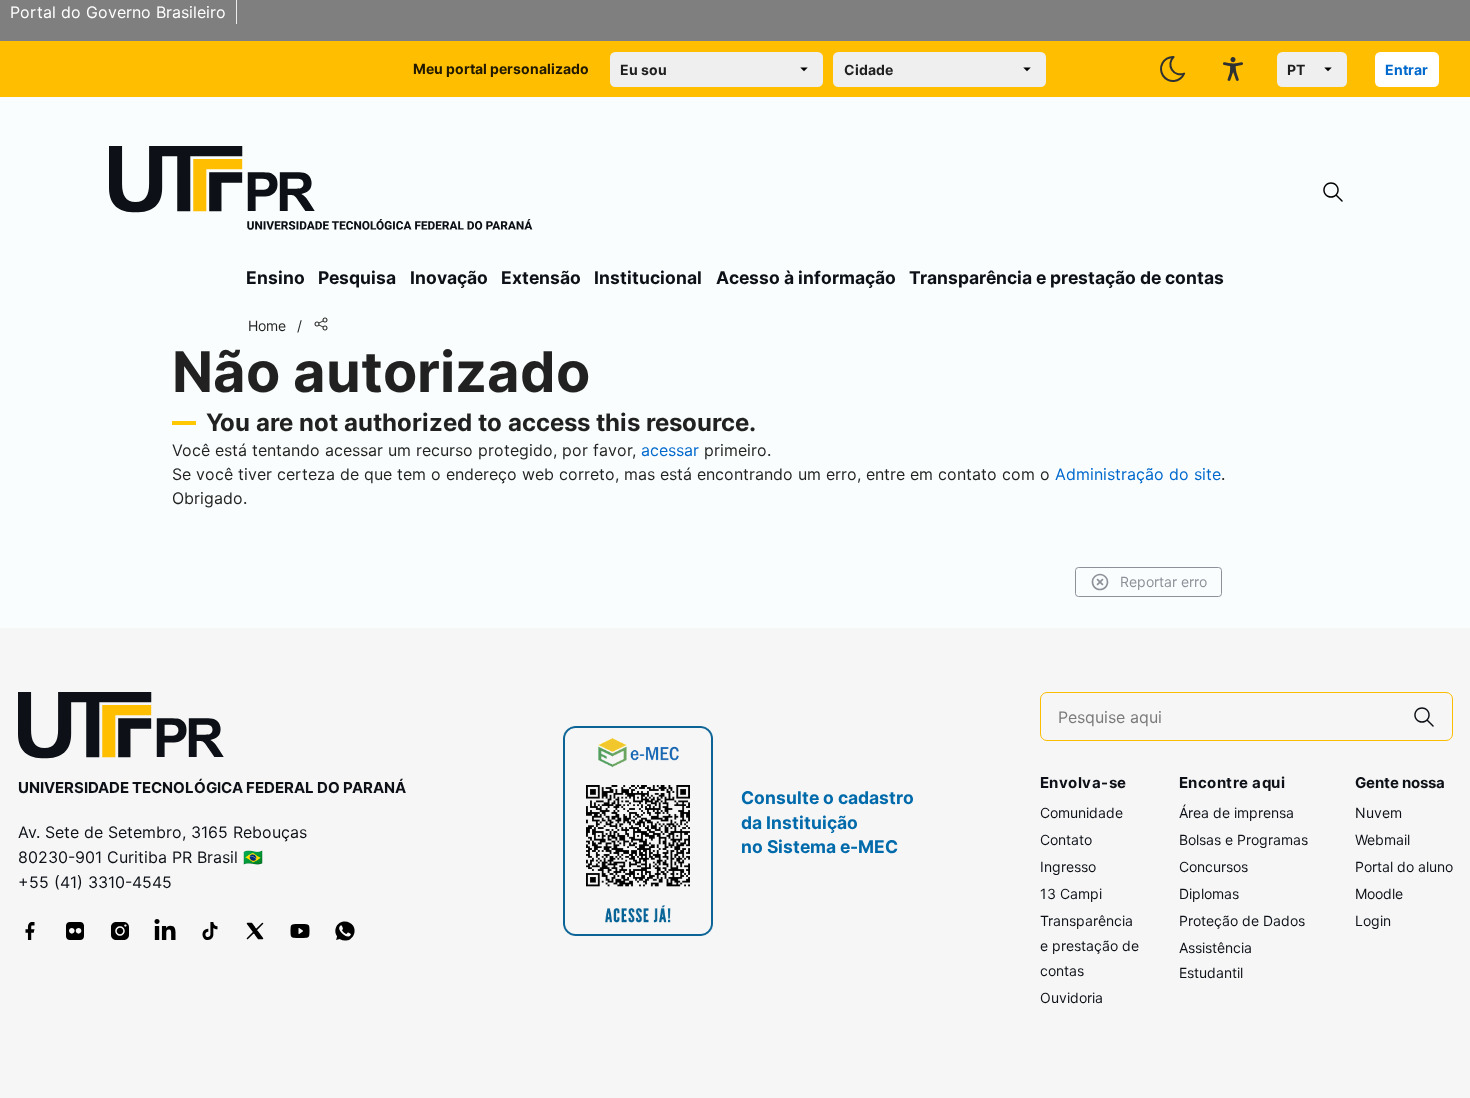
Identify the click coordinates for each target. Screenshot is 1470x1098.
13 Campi (1071, 893)
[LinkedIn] (165, 931)
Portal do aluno (1404, 866)
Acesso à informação (806, 277)
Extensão (541, 277)
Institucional (648, 277)
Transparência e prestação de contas (1066, 277)
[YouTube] (300, 931)
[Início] (321, 192)
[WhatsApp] (345, 931)
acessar (670, 450)
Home (267, 325)
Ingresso (1068, 866)
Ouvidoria (1071, 997)
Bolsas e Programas (1243, 839)
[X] (255, 931)
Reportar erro (1163, 581)
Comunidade (1081, 812)
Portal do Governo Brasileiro (118, 12)
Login (1373, 920)
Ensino (275, 277)
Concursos (1213, 866)
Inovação (449, 277)
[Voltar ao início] (128, 729)
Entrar (1406, 69)
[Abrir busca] (1333, 192)
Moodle (1379, 893)
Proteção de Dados (1242, 920)
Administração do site (1138, 474)
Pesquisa (357, 277)
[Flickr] (75, 931)
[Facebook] (30, 931)
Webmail (1382, 839)
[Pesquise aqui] (1424, 716)
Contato (1066, 839)
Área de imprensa (1236, 812)
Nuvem (1378, 812)
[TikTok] (210, 931)
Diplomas (1209, 893)
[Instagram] (120, 931)
